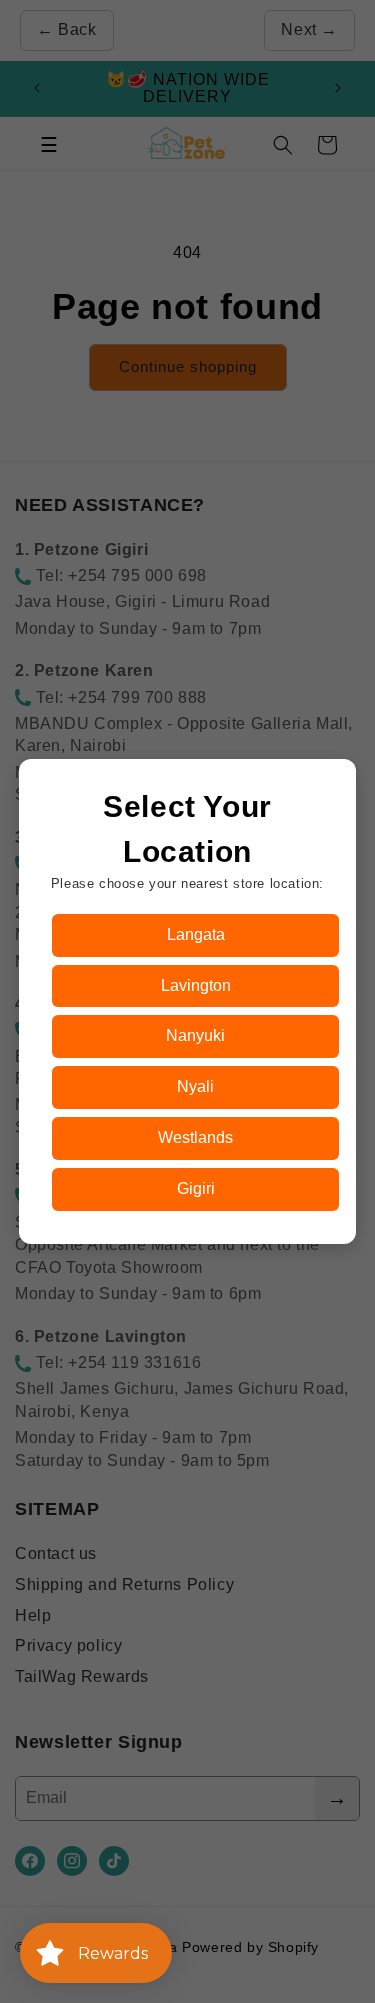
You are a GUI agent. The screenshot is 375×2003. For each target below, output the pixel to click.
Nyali (195, 1086)
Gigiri (196, 1188)
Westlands (195, 1137)
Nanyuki (195, 1035)
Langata (196, 934)
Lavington (196, 985)
